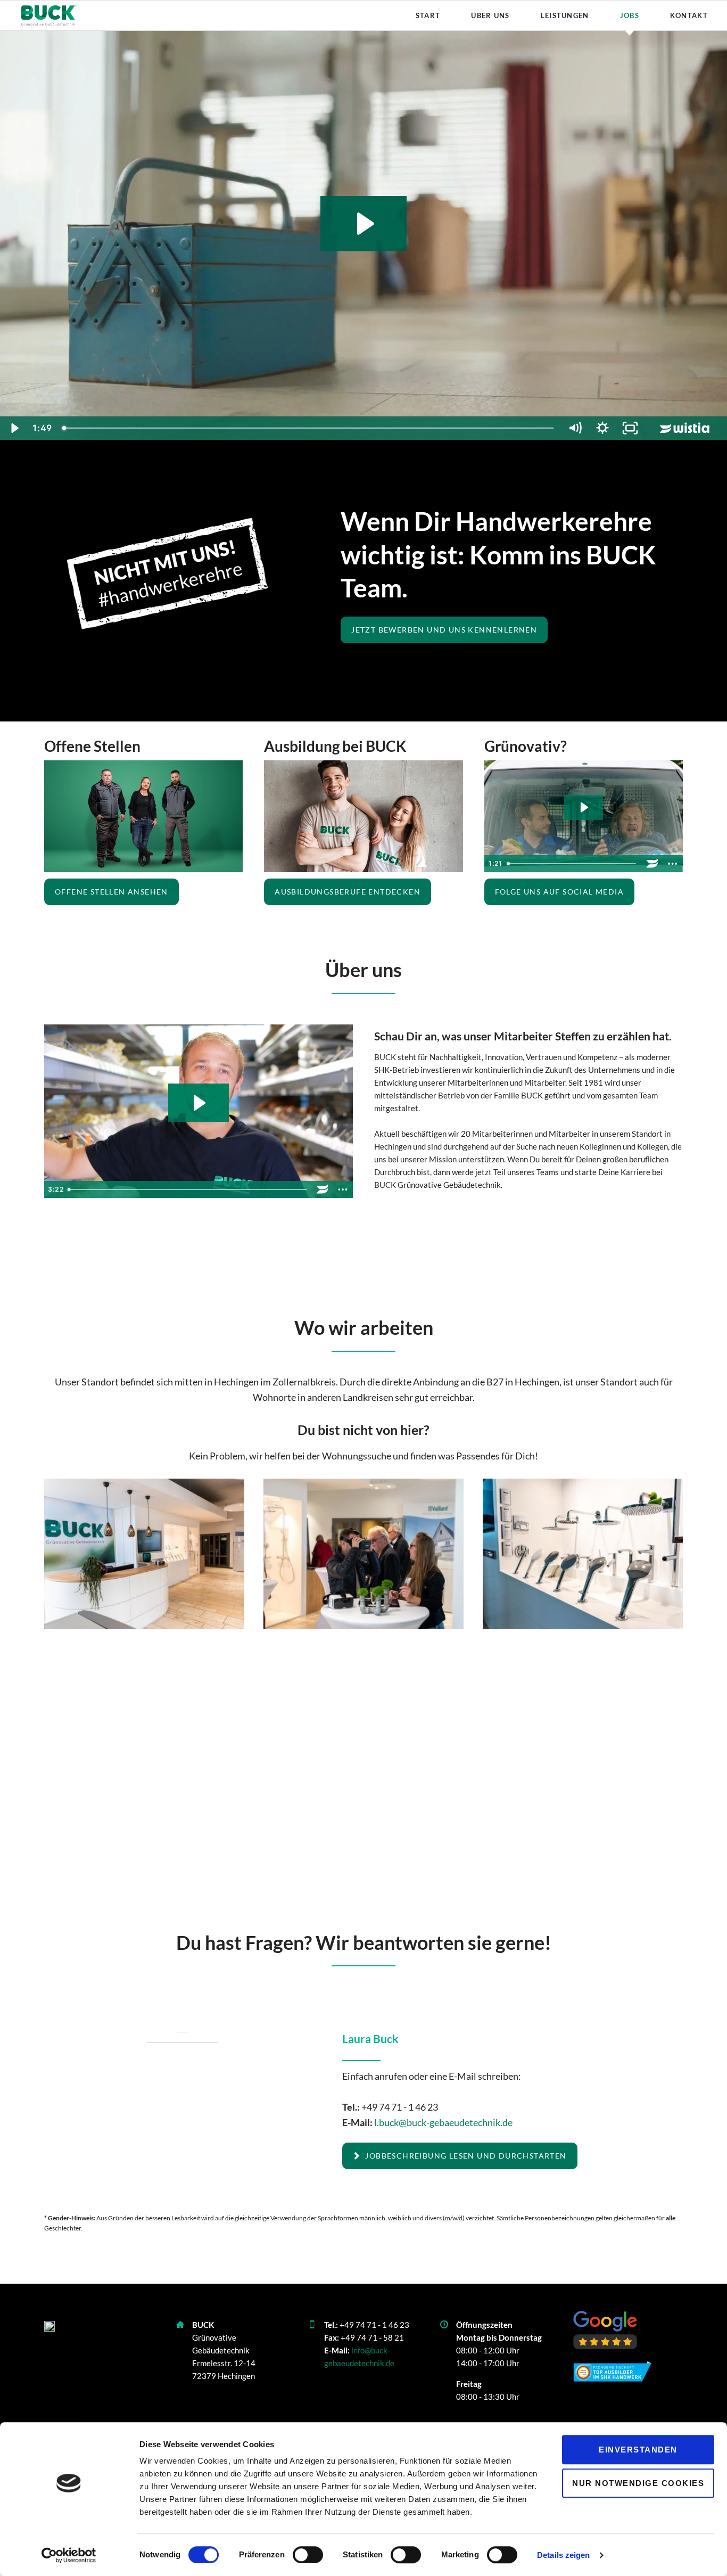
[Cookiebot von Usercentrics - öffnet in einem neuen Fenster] (69, 2555)
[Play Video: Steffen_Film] (198, 1103)
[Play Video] (14, 428)
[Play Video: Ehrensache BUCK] (364, 224)
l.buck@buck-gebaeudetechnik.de (443, 2122)
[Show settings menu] (602, 428)
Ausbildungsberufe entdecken (348, 892)
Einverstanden (638, 2450)
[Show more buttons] (673, 864)
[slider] (309, 428)
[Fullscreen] (630, 428)
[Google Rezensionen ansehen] (605, 2330)
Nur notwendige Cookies (638, 2483)
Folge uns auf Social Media (559, 892)
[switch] (296, 2555)
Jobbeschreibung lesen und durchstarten (465, 2156)
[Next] (658, 1554)
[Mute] (575, 428)
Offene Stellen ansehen (111, 892)
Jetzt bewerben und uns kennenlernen (444, 630)
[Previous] (69, 1554)
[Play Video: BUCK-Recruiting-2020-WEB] (584, 807)
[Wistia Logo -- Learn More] (685, 428)
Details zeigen (563, 2555)
